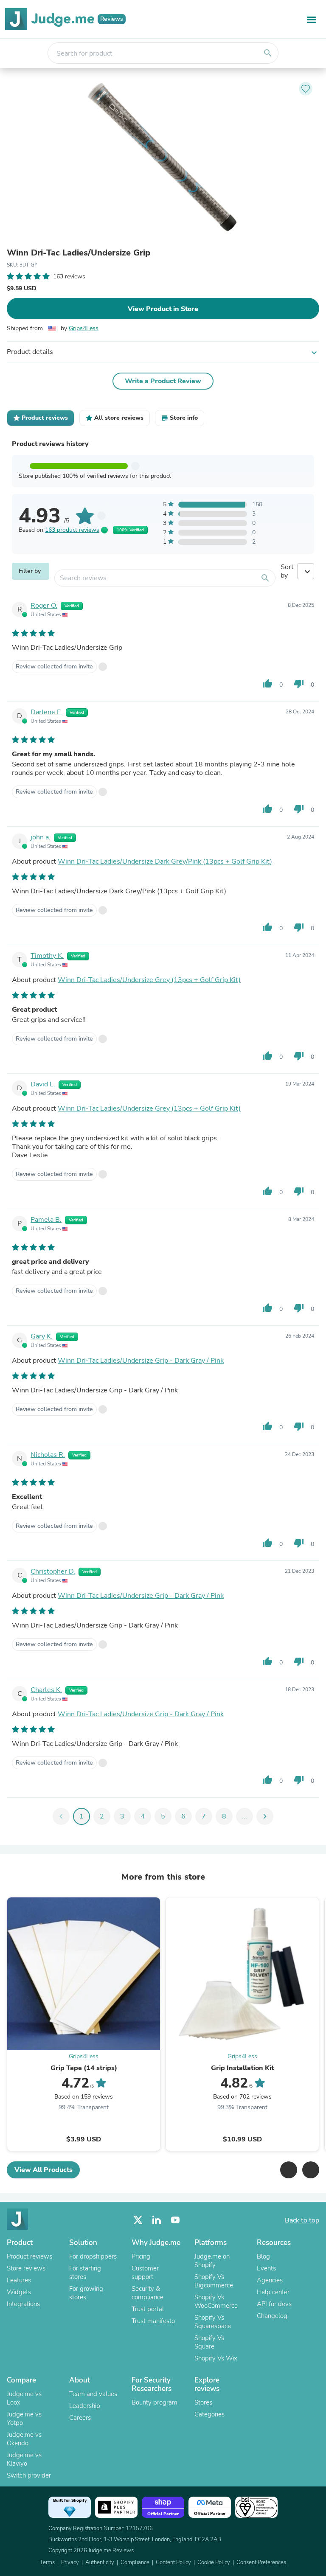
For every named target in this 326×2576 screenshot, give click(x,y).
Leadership (85, 2406)
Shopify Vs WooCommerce (216, 2301)
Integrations (23, 2304)
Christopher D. (53, 1571)
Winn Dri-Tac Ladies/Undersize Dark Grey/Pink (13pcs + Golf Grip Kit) (165, 861)
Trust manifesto (153, 2321)
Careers (80, 2418)
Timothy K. (47, 956)
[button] (289, 2170)
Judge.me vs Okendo (24, 2439)
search (268, 53)
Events (266, 2268)
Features (19, 2280)
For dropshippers (93, 2256)
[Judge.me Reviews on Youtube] (175, 2220)
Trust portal (148, 2309)
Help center (273, 2292)
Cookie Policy (214, 2562)
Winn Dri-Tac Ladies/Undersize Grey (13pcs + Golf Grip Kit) (149, 980)
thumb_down (299, 684)
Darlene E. (46, 712)
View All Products (44, 2170)
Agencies (270, 2280)
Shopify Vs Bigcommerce (214, 2281)
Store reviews (26, 2268)
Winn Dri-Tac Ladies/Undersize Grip (79, 253)
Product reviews (30, 2256)
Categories (209, 2414)
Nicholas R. (48, 1455)
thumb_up (267, 684)
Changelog (272, 2316)
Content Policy (173, 2562)
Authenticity (100, 2562)
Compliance (135, 2562)
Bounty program (155, 2402)
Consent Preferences (261, 2562)
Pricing (141, 2256)
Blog (263, 2256)
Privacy (70, 2562)
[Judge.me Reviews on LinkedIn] (157, 2220)
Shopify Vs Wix (216, 2358)
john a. (41, 837)
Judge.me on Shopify (212, 2261)
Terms (47, 2562)
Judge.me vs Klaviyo (24, 2459)
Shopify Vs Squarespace (213, 2322)
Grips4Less (84, 328)
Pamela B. (46, 1220)
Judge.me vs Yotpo (24, 2419)
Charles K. (46, 1690)
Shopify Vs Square (209, 2342)
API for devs (274, 2304)
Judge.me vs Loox (24, 2398)
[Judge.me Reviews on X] (138, 2220)
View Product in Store (163, 309)
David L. (43, 1084)
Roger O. (44, 606)
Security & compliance (148, 2293)
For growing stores (86, 2293)
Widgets (19, 2292)
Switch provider (29, 2475)
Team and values (93, 2394)
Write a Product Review (163, 381)
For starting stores (85, 2273)
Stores (203, 2402)
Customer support (145, 2273)
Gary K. (42, 1336)
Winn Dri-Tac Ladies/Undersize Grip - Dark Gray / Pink (141, 1361)
